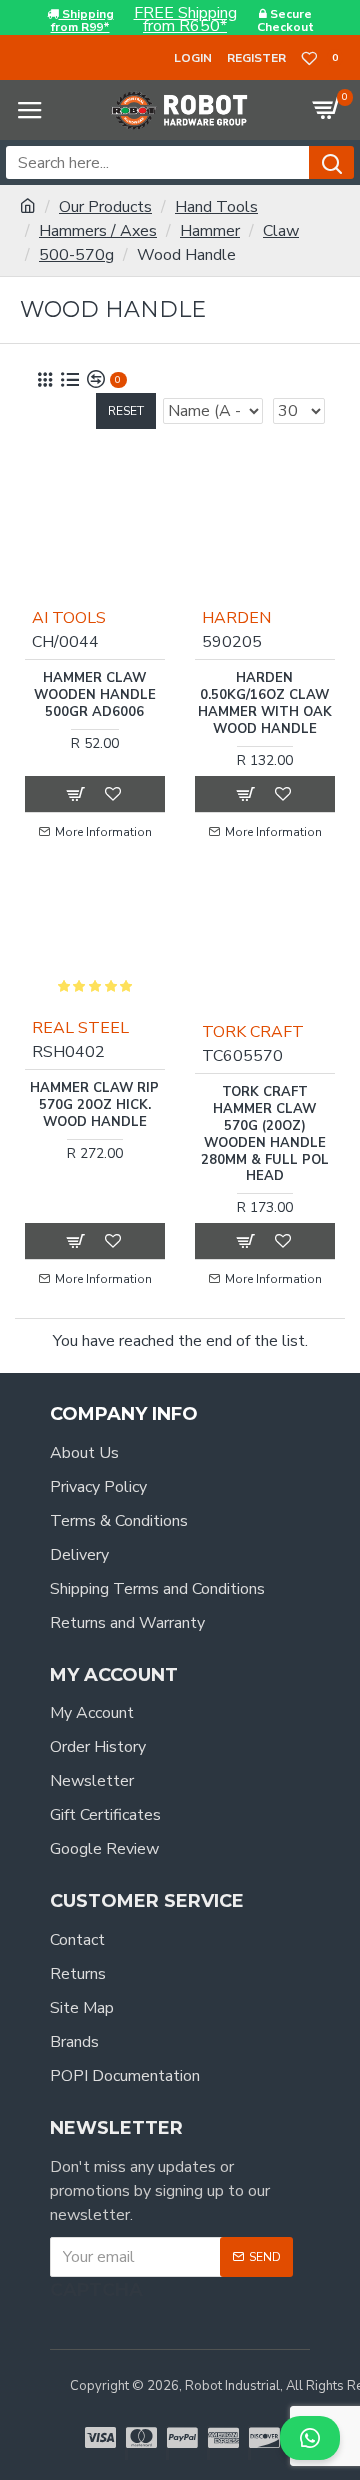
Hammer (210, 231)
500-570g (76, 255)
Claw (281, 231)
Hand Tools (216, 207)
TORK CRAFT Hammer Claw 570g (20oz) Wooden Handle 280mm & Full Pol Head (265, 1134)
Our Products (105, 207)
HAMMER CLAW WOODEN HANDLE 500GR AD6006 (95, 695)
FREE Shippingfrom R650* (185, 20)
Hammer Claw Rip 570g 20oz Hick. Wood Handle (94, 1105)
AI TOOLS (69, 618)
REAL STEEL (80, 1028)
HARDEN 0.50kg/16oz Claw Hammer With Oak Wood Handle (265, 704)
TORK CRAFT (253, 1032)
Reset (126, 411)
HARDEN (236, 618)
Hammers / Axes (98, 231)
